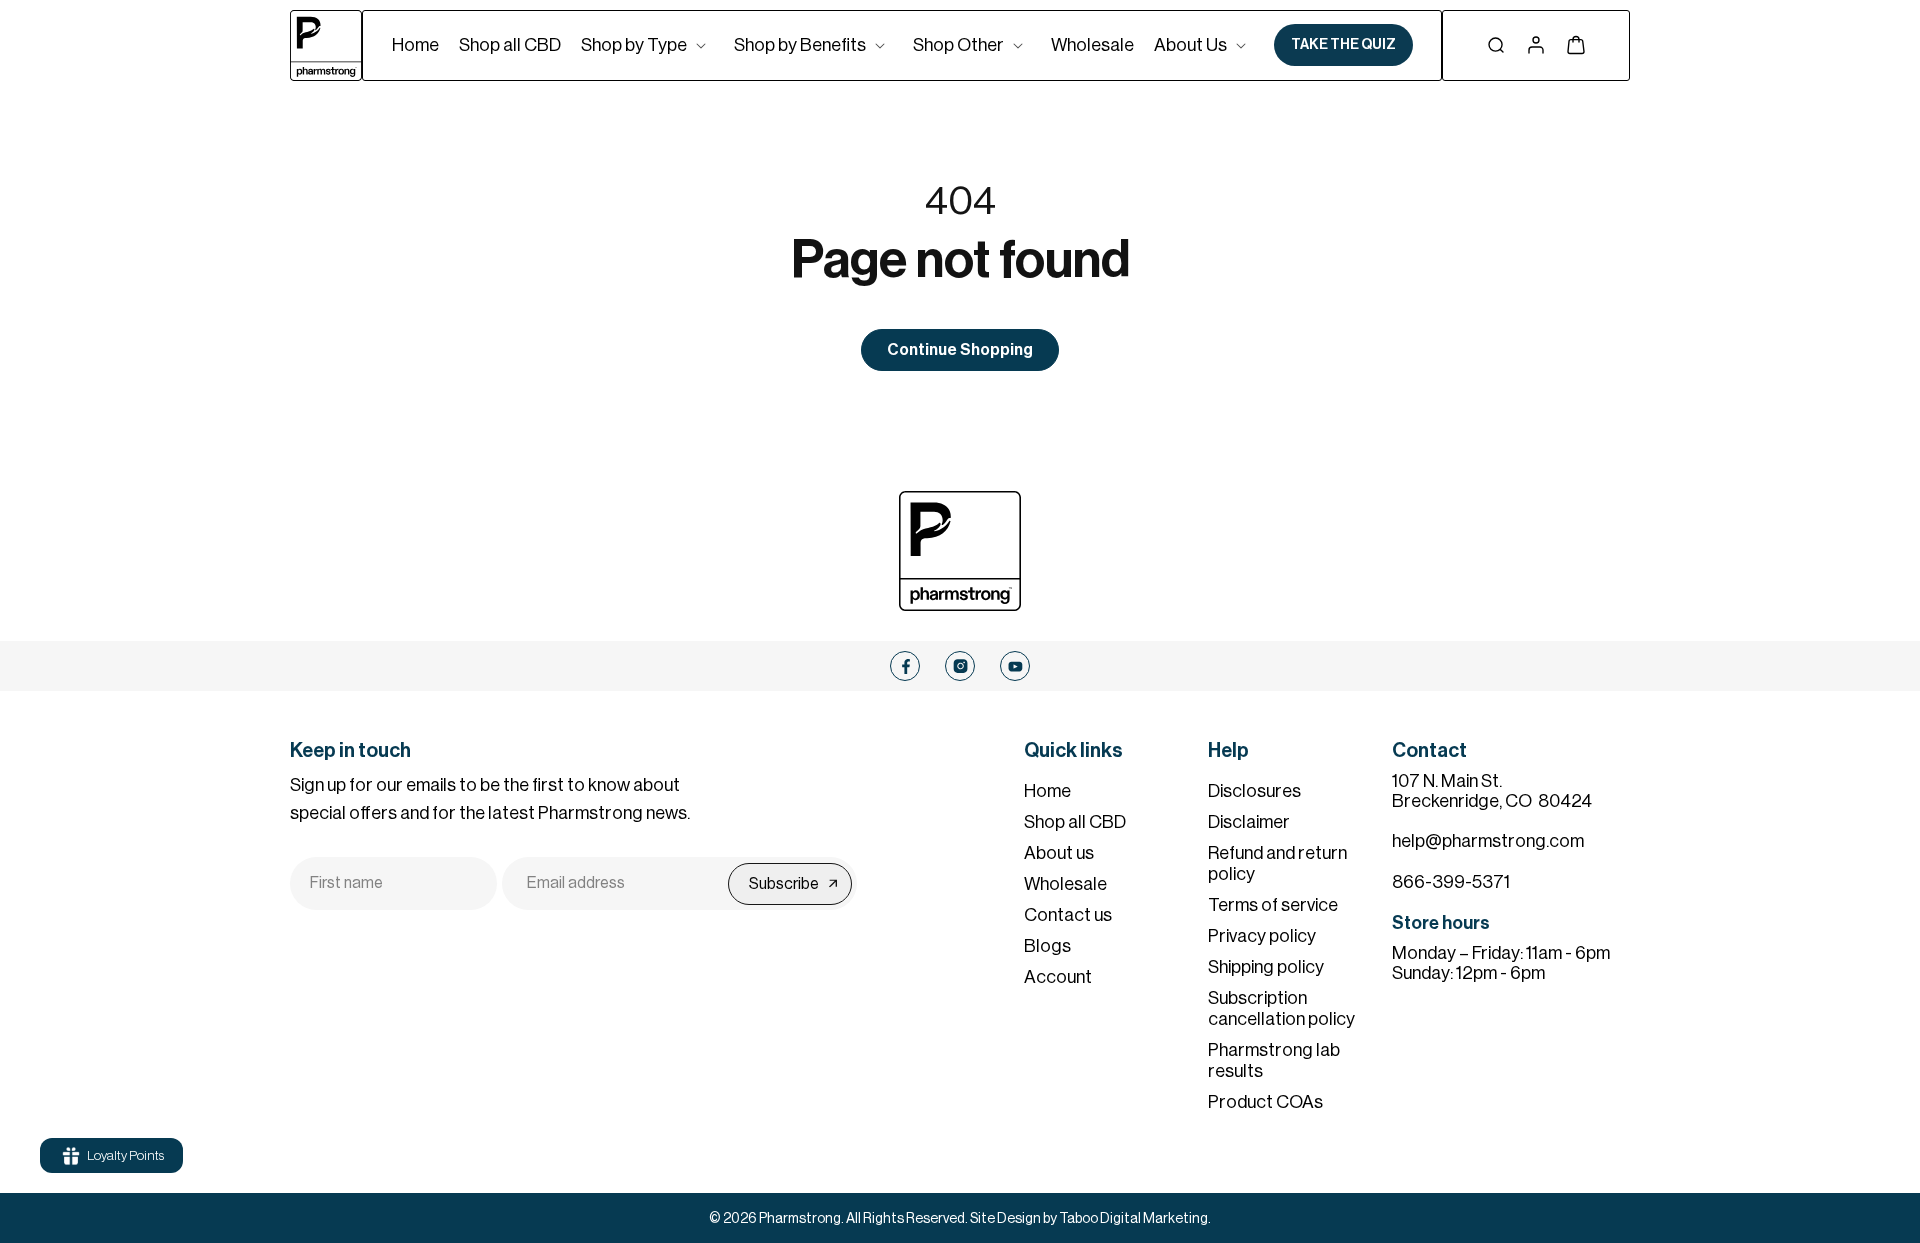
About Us (1190, 45)
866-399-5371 (1451, 882)
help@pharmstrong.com (1488, 841)
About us (1059, 853)
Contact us (1068, 915)
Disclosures (1254, 791)
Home (1047, 791)
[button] (647, 45)
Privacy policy (1262, 936)
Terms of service (1273, 905)
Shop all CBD (1075, 822)
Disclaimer (1249, 822)
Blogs (1047, 946)
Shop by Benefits (800, 45)
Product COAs (1265, 1102)
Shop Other (958, 45)
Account (1058, 977)
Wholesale (1065, 884)
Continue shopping (960, 350)
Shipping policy (1266, 967)
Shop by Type (634, 45)
